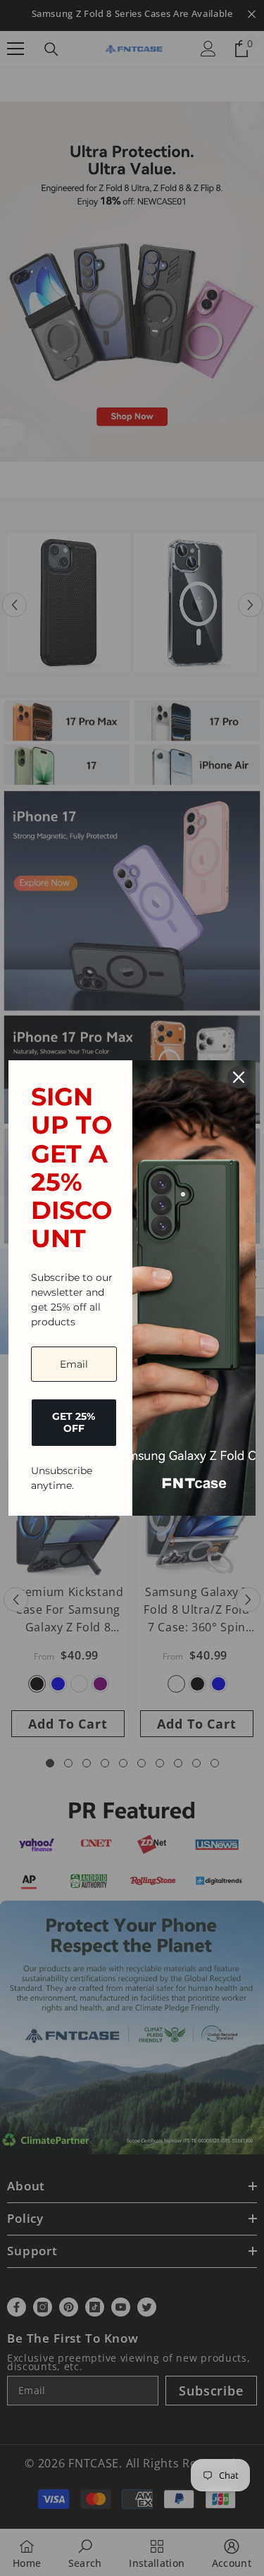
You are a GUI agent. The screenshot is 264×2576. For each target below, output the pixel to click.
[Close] (239, 1077)
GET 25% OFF (74, 1422)
